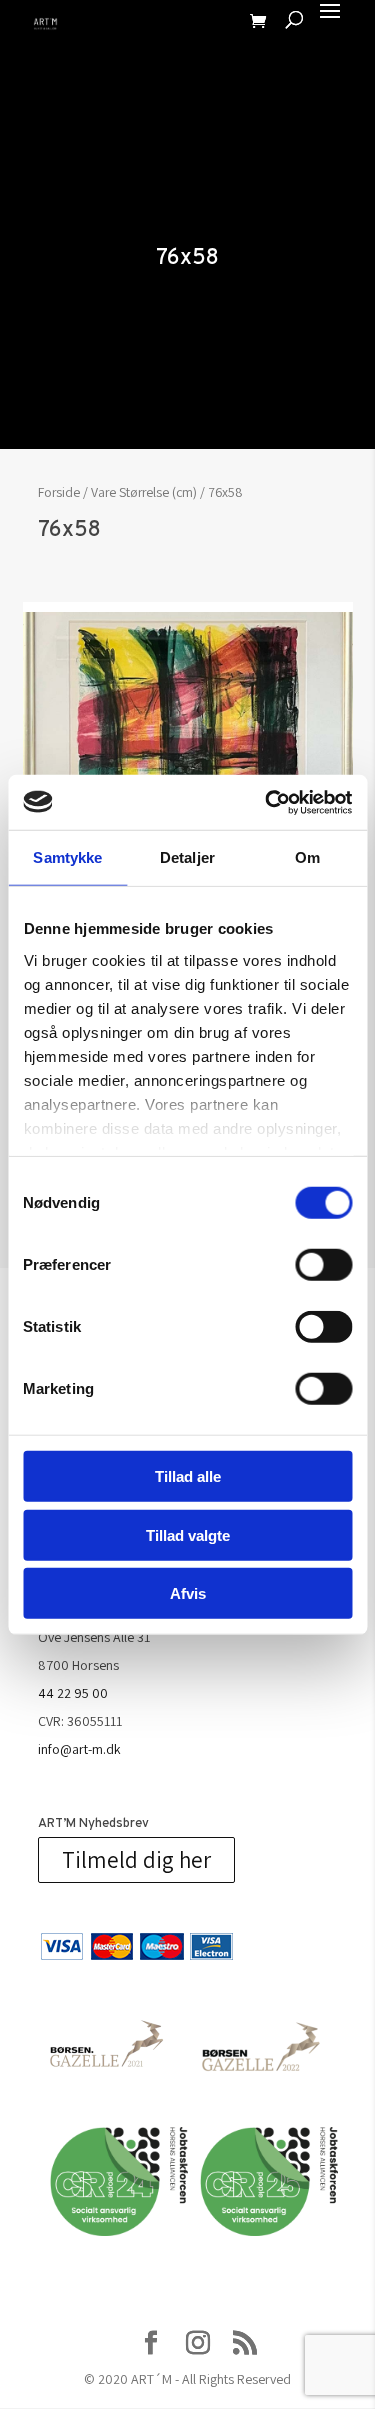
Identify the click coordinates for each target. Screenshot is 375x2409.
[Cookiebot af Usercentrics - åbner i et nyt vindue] (267, 802)
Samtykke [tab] (67, 857)
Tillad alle (188, 1476)
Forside (59, 492)
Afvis (188, 1593)
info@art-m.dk (79, 1749)
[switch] (323, 1265)
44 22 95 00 (73, 1693)
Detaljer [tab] (187, 857)
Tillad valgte (188, 1534)
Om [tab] (307, 857)
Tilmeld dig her (136, 1860)
